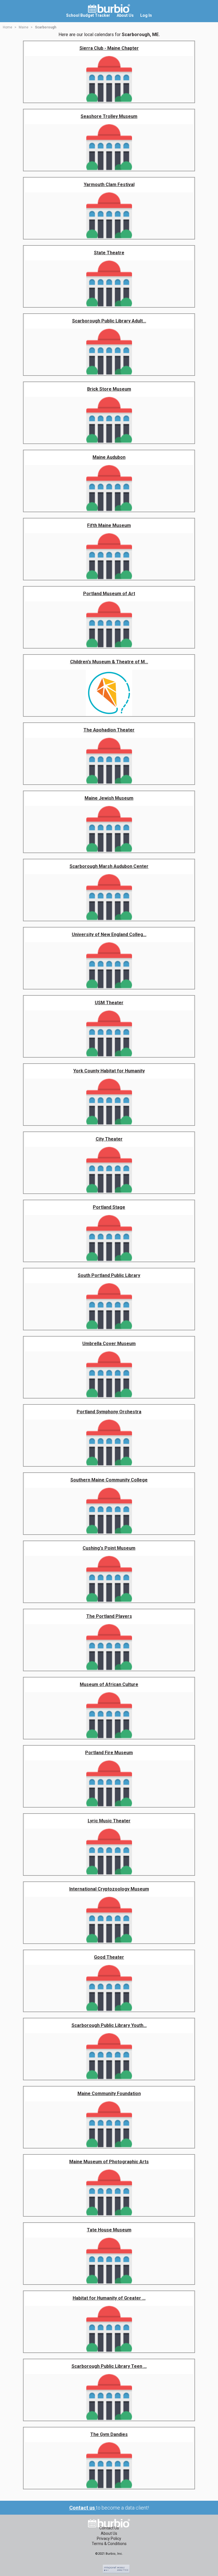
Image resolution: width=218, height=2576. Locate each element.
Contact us (83, 2508)
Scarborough (46, 27)
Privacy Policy (109, 2539)
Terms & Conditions (109, 2544)
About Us (109, 2533)
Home (8, 27)
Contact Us (109, 2528)
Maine (24, 27)
